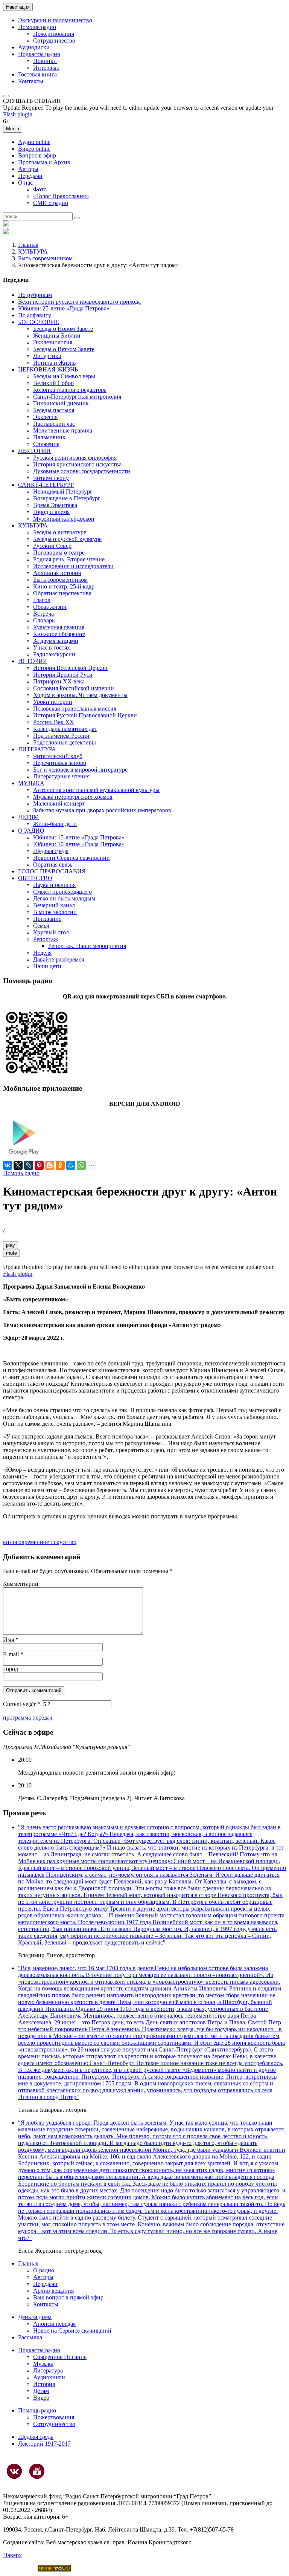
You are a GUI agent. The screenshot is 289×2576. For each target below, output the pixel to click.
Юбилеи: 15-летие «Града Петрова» (79, 837)
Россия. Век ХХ (54, 722)
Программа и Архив (44, 162)
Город (11, 1669)
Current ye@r (22, 1704)
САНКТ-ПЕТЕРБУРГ (46, 485)
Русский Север (52, 546)
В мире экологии (55, 912)
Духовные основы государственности (82, 471)
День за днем (35, 2317)
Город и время (51, 512)
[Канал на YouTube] (37, 2471)
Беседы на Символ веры (64, 376)
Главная (28, 245)
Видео (41, 2398)
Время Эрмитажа (55, 505)
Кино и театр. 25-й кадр (64, 586)
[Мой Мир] (71, 1165)
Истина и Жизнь (54, 363)
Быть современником (45, 258)
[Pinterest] (39, 1165)
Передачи (30, 176)
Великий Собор (53, 383)
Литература (48, 2370)
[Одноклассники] (60, 1165)
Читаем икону (51, 478)
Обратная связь (53, 865)
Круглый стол (51, 932)
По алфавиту (35, 315)
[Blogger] (50, 1165)
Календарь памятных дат (65, 729)
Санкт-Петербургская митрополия (77, 397)
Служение (46, 444)
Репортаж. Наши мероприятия (87, 946)
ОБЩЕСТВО (35, 878)
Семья (41, 926)
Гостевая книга (37, 74)
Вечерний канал (54, 905)
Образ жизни (50, 607)
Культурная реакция (59, 627)
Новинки (45, 61)
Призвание (47, 919)
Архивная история (57, 573)
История (44, 2384)
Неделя (42, 953)
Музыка (43, 2364)
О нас (25, 183)
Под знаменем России (61, 736)
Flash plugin (18, 114)
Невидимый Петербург (63, 492)
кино (9, 1542)
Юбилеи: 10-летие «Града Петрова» (79, 844)
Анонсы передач (54, 2324)
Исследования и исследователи (73, 566)
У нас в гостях (52, 647)
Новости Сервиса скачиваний (71, 858)
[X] (18, 1165)
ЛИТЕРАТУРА (37, 749)
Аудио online (34, 142)
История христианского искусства (77, 464)
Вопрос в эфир (37, 155)
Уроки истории (53, 702)
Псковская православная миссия (75, 709)
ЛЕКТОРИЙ (34, 451)
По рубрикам (35, 295)
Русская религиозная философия (75, 458)
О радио (44, 2270)
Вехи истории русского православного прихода (79, 302)
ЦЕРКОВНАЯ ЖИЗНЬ (48, 369)
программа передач (28, 1718)
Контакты (31, 81)
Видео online (34, 149)
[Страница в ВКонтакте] (14, 2471)
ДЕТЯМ (28, 817)
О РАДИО (31, 831)
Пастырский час (54, 424)
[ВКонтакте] (8, 1165)
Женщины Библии (57, 336)
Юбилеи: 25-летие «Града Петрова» (64, 308)
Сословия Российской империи (74, 688)
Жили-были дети (55, 824)
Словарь (44, 620)
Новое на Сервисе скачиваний (72, 2331)
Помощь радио (37, 27)
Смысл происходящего (62, 892)
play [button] (11, 1245)
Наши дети (47, 966)
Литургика (47, 356)
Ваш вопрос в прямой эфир (68, 2297)
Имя (11, 1640)
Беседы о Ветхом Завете (64, 349)
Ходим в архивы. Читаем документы (80, 695)
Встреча (43, 614)
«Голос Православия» (61, 196)
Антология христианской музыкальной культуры (96, 790)
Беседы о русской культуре (67, 539)
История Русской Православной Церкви (85, 715)
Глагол (42, 600)
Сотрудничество (54, 41)
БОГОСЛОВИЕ (39, 322)
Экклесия (45, 417)
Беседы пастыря (54, 410)
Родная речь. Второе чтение (69, 559)
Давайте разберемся (59, 959)
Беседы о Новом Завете (63, 329)
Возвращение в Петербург (67, 498)
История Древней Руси (63, 675)
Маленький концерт (59, 803)
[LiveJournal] (29, 1165)
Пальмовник (49, 437)
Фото (40, 189)
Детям (41, 2391)
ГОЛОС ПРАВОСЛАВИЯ (52, 871)
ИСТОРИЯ (33, 661)
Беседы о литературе (60, 532)
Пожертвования (54, 34)
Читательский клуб (58, 756)
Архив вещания (53, 2291)
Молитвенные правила (63, 430)
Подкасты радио (39, 54)
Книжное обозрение (59, 634)
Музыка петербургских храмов (73, 797)
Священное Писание (60, 2357)
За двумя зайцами (56, 641)
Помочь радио (21, 1173)
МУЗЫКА (31, 783)
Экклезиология (53, 342)
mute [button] (11, 1253)
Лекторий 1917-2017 (44, 2444)
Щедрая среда (51, 851)
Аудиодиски (34, 47)
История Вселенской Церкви (70, 668)
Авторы (28, 169)
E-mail (13, 1654)
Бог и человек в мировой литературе (80, 770)
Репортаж (46, 939)
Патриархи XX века (59, 681)
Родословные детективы (65, 742)
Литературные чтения (61, 776)
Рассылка (30, 2337)
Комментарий (21, 1584)
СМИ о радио (51, 203)
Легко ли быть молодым (64, 898)
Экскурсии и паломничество (55, 20)
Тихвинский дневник (61, 403)
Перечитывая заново (60, 763)
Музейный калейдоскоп (64, 519)
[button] (6, 96)
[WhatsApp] (81, 1165)
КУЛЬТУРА (33, 251)
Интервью (46, 68)
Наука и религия (54, 885)
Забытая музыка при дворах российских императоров (102, 810)
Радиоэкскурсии (54, 654)
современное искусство (46, 1542)
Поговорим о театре (59, 553)
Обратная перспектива (62, 593)
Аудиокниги (49, 2377)
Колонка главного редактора (70, 390)
